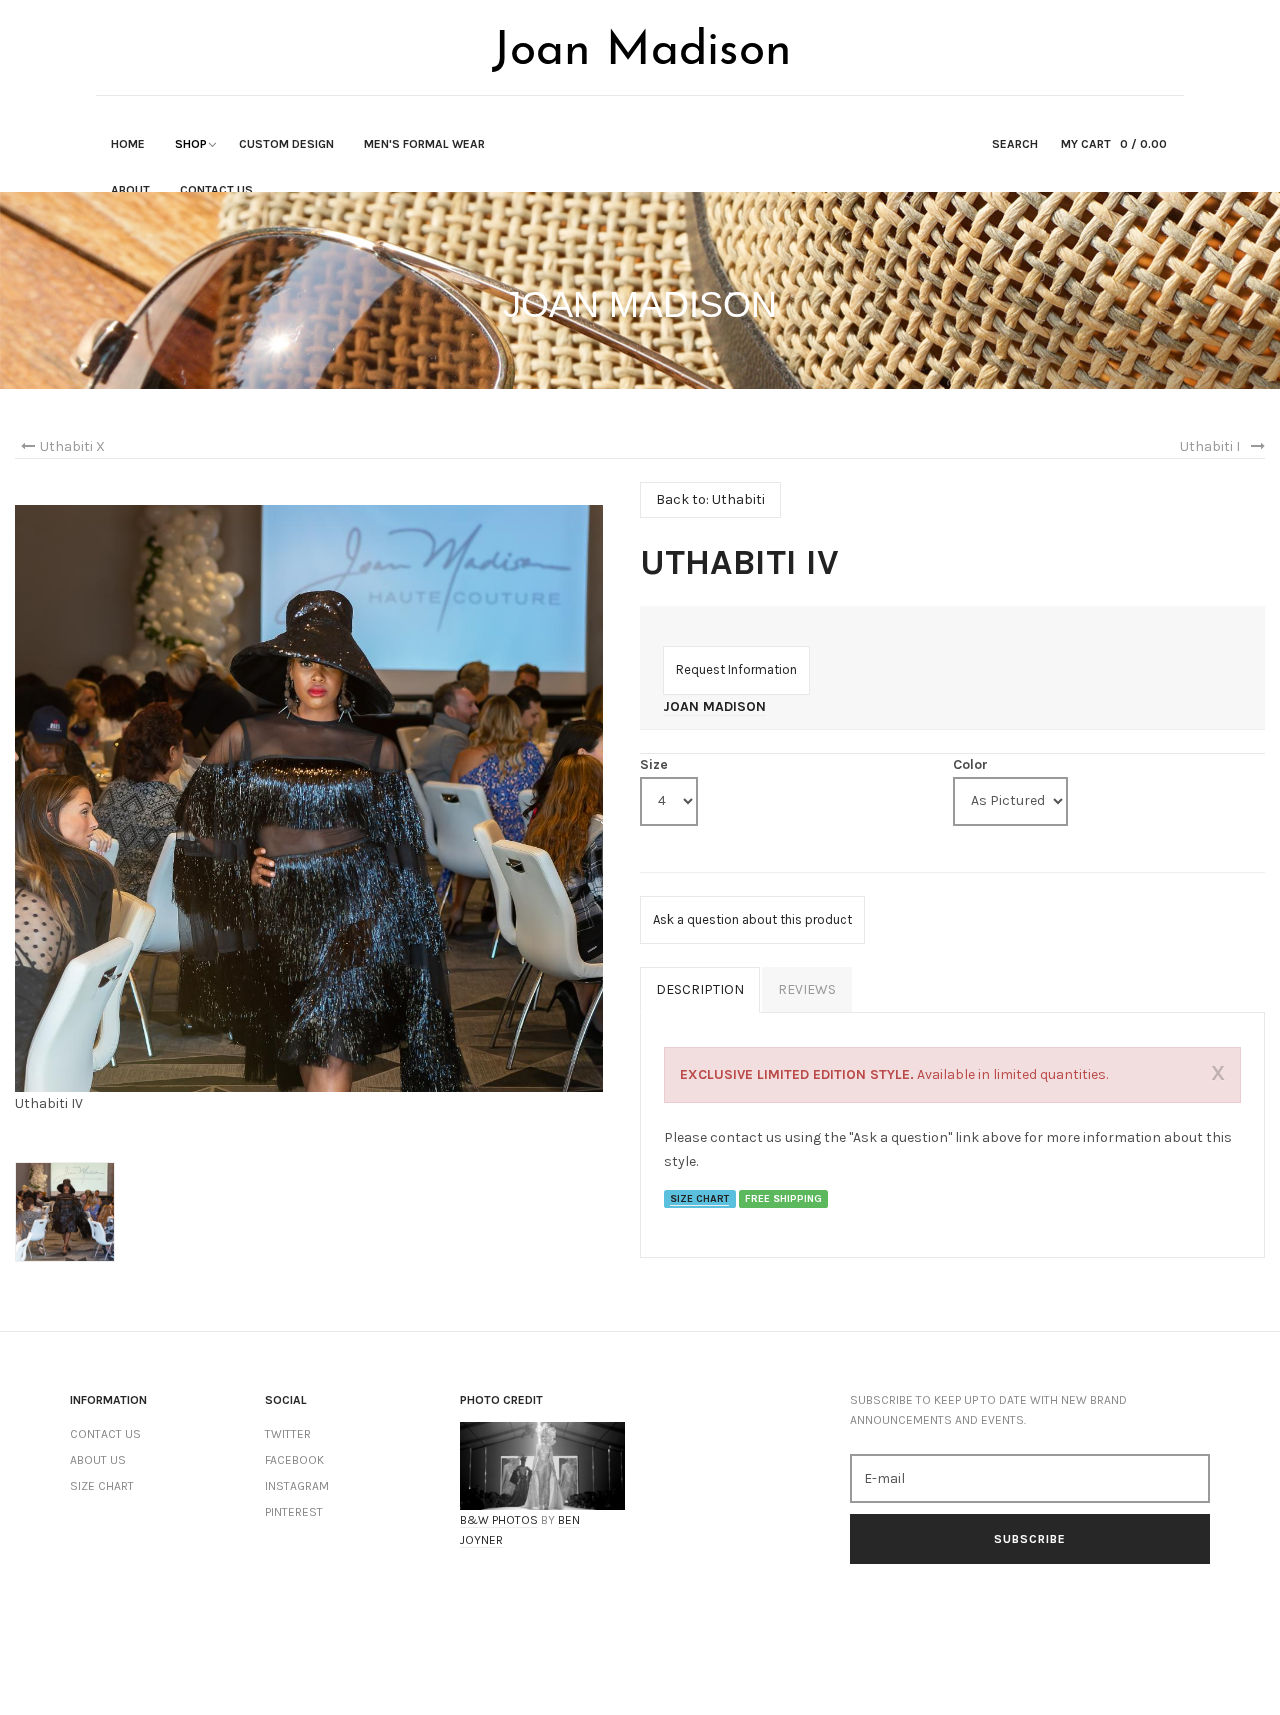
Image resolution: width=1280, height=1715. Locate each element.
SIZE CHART (699, 1198)
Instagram (297, 1486)
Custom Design (286, 144)
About (130, 190)
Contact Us (216, 190)
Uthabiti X (72, 446)
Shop (191, 144)
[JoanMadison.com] (640, 49)
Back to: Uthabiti (710, 499)
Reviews (807, 989)
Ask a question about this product (752, 919)
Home (128, 144)
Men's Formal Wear (424, 144)
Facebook (294, 1460)
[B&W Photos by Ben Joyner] (542, 1465)
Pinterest (294, 1512)
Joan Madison (714, 706)
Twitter (288, 1434)
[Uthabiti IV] (309, 798)
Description (700, 989)
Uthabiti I (1210, 446)
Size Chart (102, 1486)
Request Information (736, 669)
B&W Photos (499, 1520)
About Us (98, 1460)
